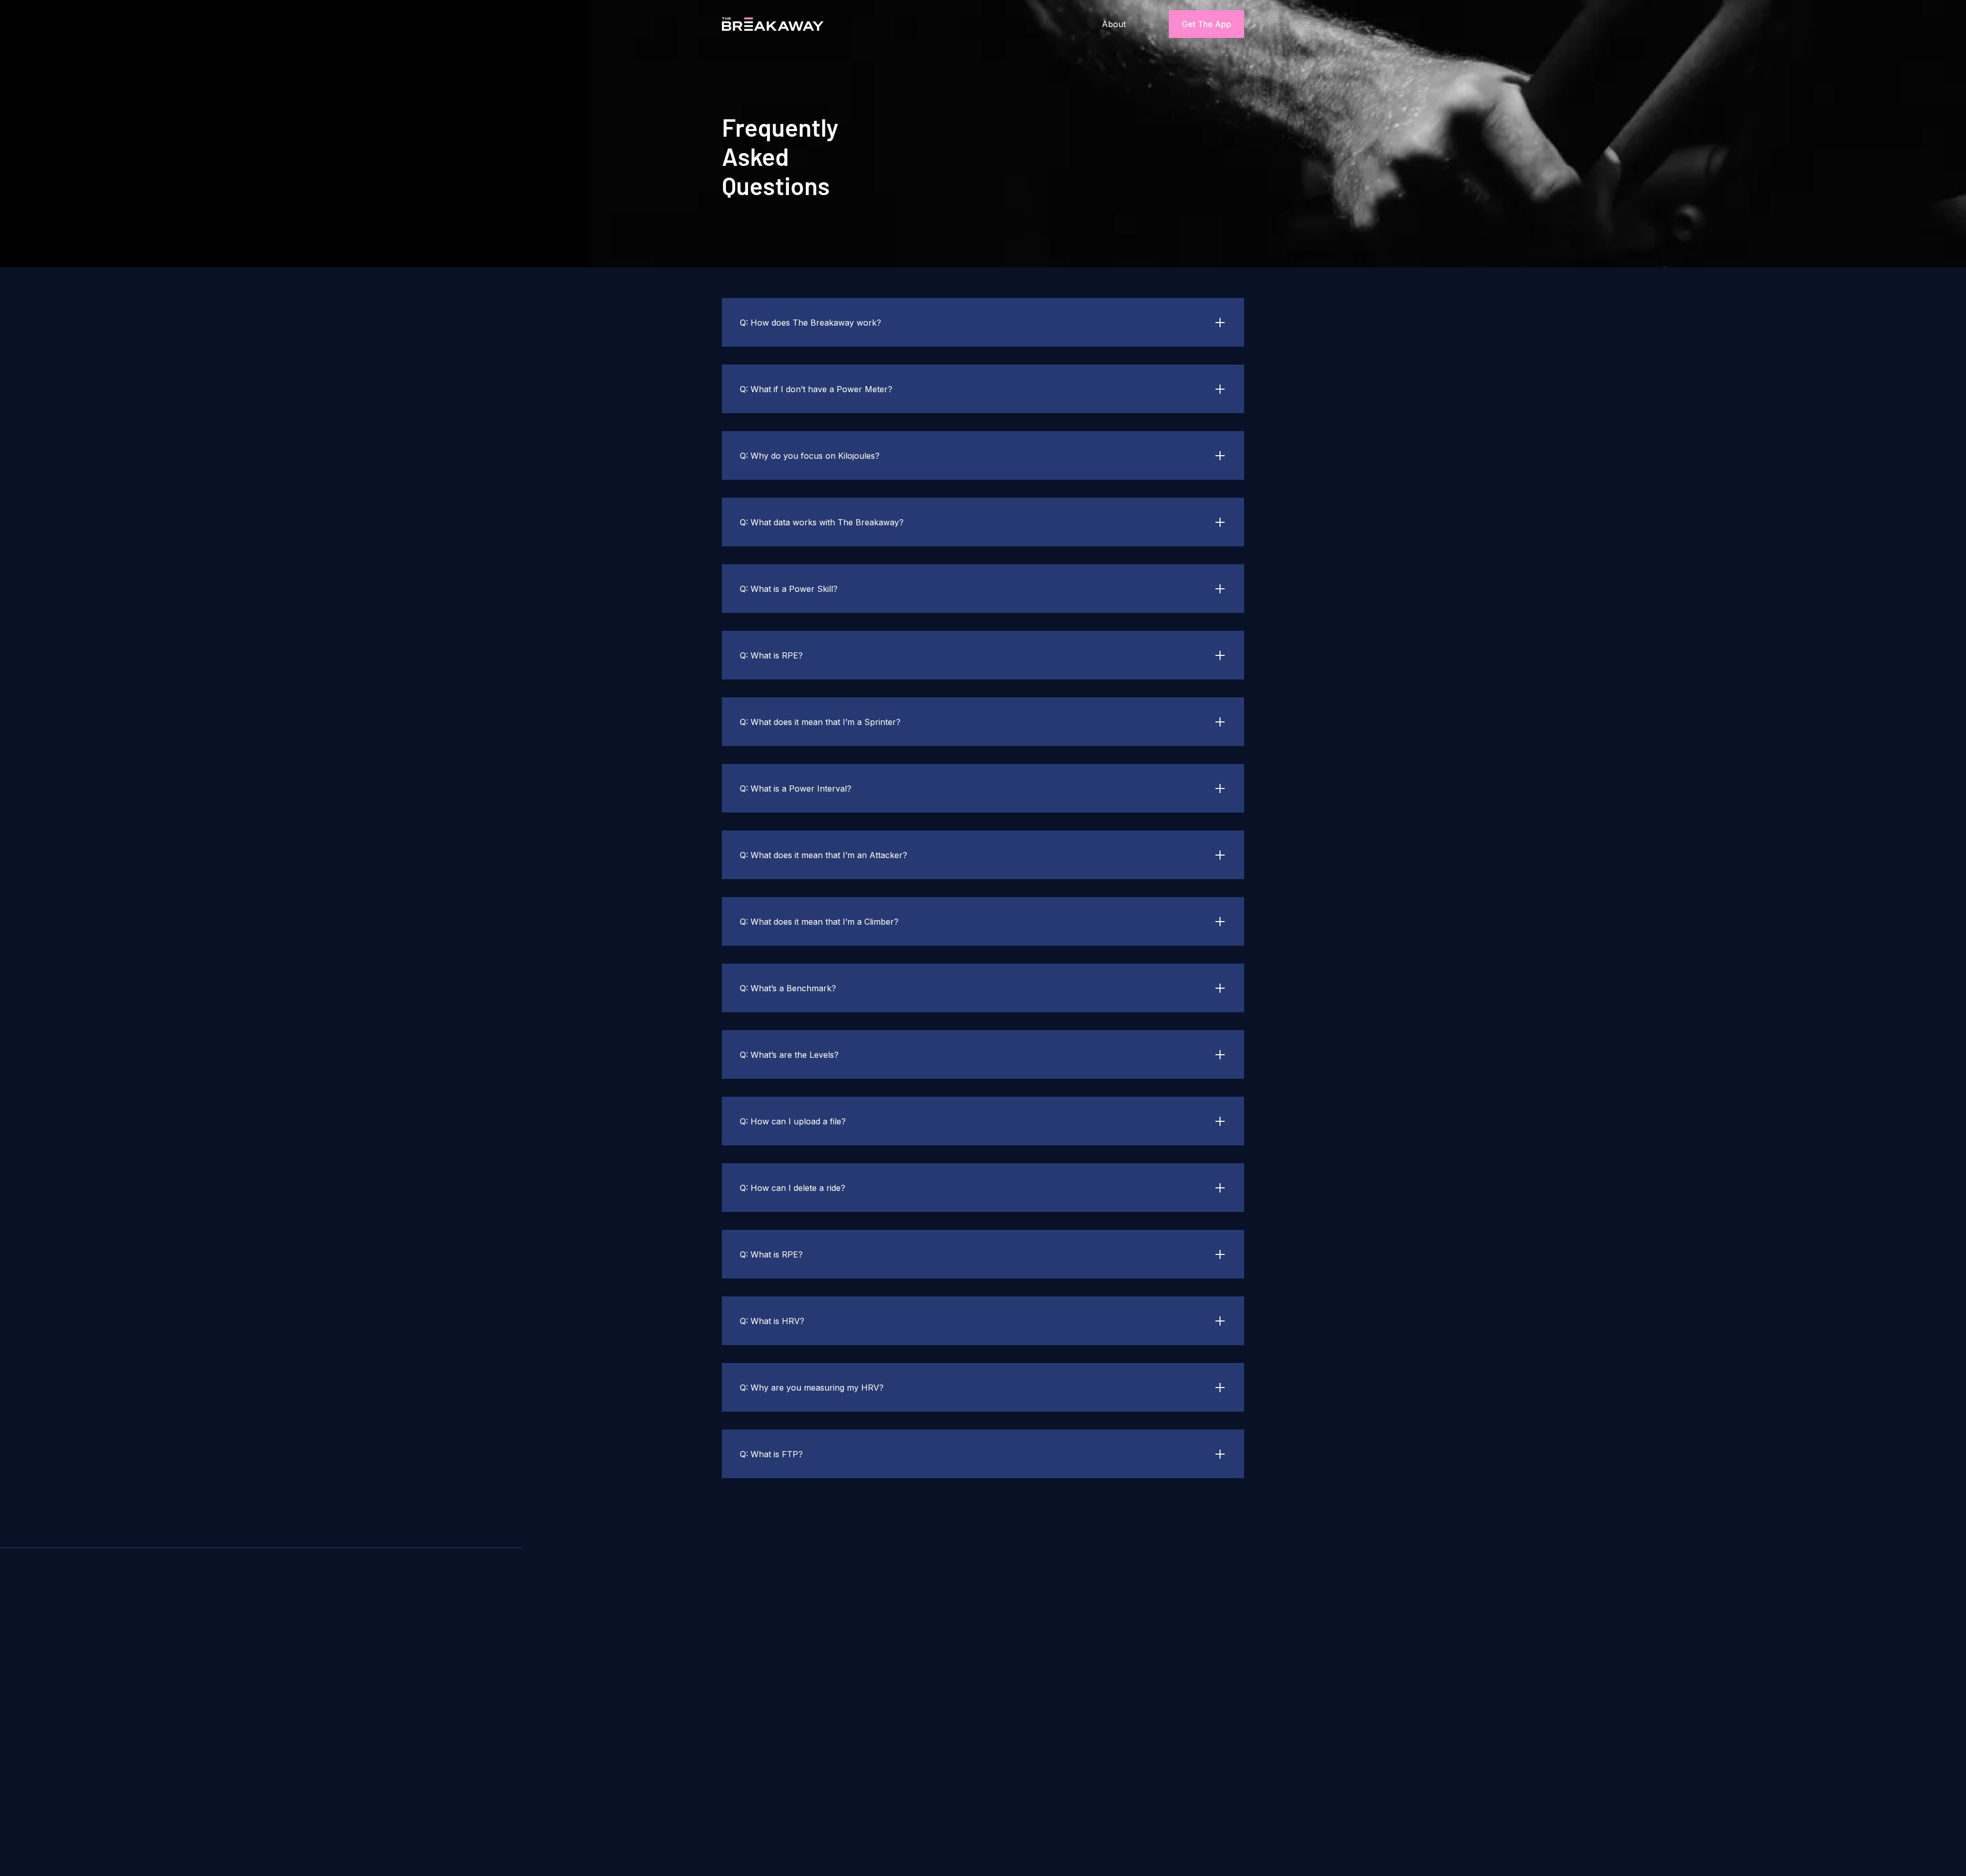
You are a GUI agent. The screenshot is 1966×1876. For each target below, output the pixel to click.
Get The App (1206, 24)
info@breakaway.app (1144, 1773)
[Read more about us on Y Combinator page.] (792, 1818)
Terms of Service (1133, 1633)
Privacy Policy (1205, 1633)
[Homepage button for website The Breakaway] (758, 24)
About (1114, 24)
